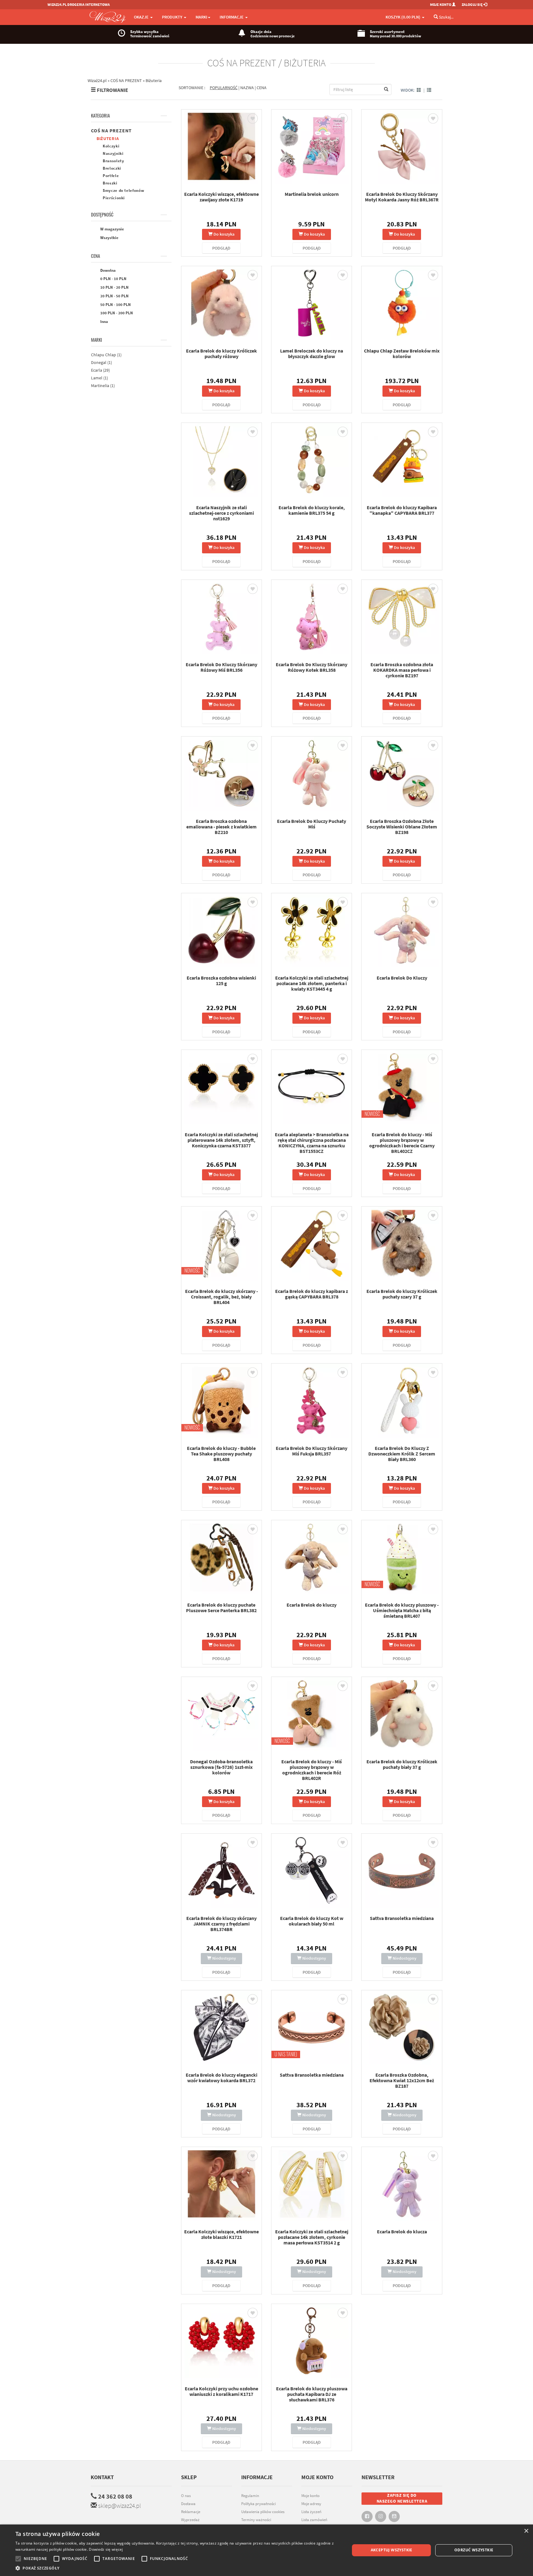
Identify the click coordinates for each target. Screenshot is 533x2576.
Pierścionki (114, 198)
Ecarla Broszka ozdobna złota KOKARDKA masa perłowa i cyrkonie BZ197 (402, 670)
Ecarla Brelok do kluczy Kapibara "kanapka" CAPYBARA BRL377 (402, 510)
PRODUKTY (173, 17)
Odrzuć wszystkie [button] (474, 2550)
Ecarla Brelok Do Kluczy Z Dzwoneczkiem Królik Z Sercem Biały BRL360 (402, 1454)
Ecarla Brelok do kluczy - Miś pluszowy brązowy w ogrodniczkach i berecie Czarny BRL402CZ (402, 1143)
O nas (186, 2496)
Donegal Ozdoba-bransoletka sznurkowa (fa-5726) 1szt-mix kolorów (221, 1767)
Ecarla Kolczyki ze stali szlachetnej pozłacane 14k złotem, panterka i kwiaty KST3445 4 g (312, 983)
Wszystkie (109, 238)
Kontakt (102, 2477)
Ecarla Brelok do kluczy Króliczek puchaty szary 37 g (402, 1294)
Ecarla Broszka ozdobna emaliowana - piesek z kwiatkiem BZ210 (221, 827)
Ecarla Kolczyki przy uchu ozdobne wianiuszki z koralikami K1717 (221, 2391)
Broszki (110, 183)
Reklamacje (191, 2512)
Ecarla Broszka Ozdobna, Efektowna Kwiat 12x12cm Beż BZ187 (402, 2080)
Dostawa (188, 2504)
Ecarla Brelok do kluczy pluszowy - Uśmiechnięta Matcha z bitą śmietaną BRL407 (402, 1610)
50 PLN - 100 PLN (115, 305)
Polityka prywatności (258, 2504)
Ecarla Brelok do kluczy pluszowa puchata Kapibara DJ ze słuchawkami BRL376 (312, 2394)
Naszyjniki (113, 153)
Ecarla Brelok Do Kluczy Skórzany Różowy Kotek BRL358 (312, 667)
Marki (97, 340)
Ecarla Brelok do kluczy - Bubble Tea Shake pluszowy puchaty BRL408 (221, 1454)
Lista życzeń (311, 2512)
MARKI (201, 17)
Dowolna (107, 270)
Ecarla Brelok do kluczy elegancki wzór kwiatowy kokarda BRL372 (221, 2078)
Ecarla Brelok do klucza (402, 2231)
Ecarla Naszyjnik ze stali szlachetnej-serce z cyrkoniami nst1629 (221, 513)
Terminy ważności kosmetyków (256, 2523)
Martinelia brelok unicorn (312, 194)
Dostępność (102, 215)
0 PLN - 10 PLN (113, 279)
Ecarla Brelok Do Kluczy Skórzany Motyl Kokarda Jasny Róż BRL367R (402, 197)
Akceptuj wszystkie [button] (392, 2550)
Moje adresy (311, 2504)
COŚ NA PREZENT (111, 130)
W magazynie (112, 229)
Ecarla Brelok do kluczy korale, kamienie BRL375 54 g (312, 510)
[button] (178, 2568)
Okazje (142, 17)
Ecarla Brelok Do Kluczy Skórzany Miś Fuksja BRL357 (312, 1451)
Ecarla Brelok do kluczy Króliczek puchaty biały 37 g (402, 1764)
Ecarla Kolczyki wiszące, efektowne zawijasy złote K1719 (221, 197)
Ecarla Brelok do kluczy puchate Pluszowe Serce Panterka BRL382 (221, 1608)
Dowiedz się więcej (106, 2549)
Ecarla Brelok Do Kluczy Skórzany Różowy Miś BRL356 (221, 667)
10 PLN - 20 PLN (114, 287)
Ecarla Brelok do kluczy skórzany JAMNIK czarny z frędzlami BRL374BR (221, 1924)
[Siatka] (419, 90)
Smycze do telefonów (123, 190)
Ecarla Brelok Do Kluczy (402, 978)
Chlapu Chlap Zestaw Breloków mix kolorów (402, 353)
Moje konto (310, 2496)
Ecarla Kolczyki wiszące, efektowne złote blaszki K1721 (221, 2234)
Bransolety (114, 161)
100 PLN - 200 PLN (116, 313)
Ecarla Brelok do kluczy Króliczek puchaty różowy (221, 353)
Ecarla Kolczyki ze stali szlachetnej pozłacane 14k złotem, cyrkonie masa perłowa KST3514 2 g (312, 2237)
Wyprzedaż (190, 2520)
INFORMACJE (232, 17)
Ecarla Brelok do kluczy (312, 1605)
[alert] (266, 2550)
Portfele (111, 176)
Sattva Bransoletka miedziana (402, 1918)
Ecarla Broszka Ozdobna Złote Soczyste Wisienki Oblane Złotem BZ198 (402, 827)
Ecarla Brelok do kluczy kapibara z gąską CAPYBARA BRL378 (312, 1294)
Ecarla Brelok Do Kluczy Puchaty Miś (312, 824)
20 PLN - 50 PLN (114, 296)
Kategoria (100, 116)
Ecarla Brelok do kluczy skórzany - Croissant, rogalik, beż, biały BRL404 (221, 1297)
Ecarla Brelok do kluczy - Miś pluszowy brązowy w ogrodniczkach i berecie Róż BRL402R (312, 1770)
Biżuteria (108, 138)
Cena (95, 256)
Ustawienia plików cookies (263, 2512)
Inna (104, 322)
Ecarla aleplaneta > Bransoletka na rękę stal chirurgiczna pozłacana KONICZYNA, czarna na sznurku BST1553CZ (312, 1143)
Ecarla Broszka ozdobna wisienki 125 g (221, 980)
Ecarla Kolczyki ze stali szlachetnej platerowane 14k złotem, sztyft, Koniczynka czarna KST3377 (221, 1140)
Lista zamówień (314, 2520)
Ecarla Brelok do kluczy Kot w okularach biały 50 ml (312, 1921)
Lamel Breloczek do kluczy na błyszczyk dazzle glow (312, 353)
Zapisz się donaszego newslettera (402, 2498)
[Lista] (429, 90)
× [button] (526, 2531)
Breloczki (112, 168)
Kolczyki (111, 146)
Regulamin (250, 2496)
